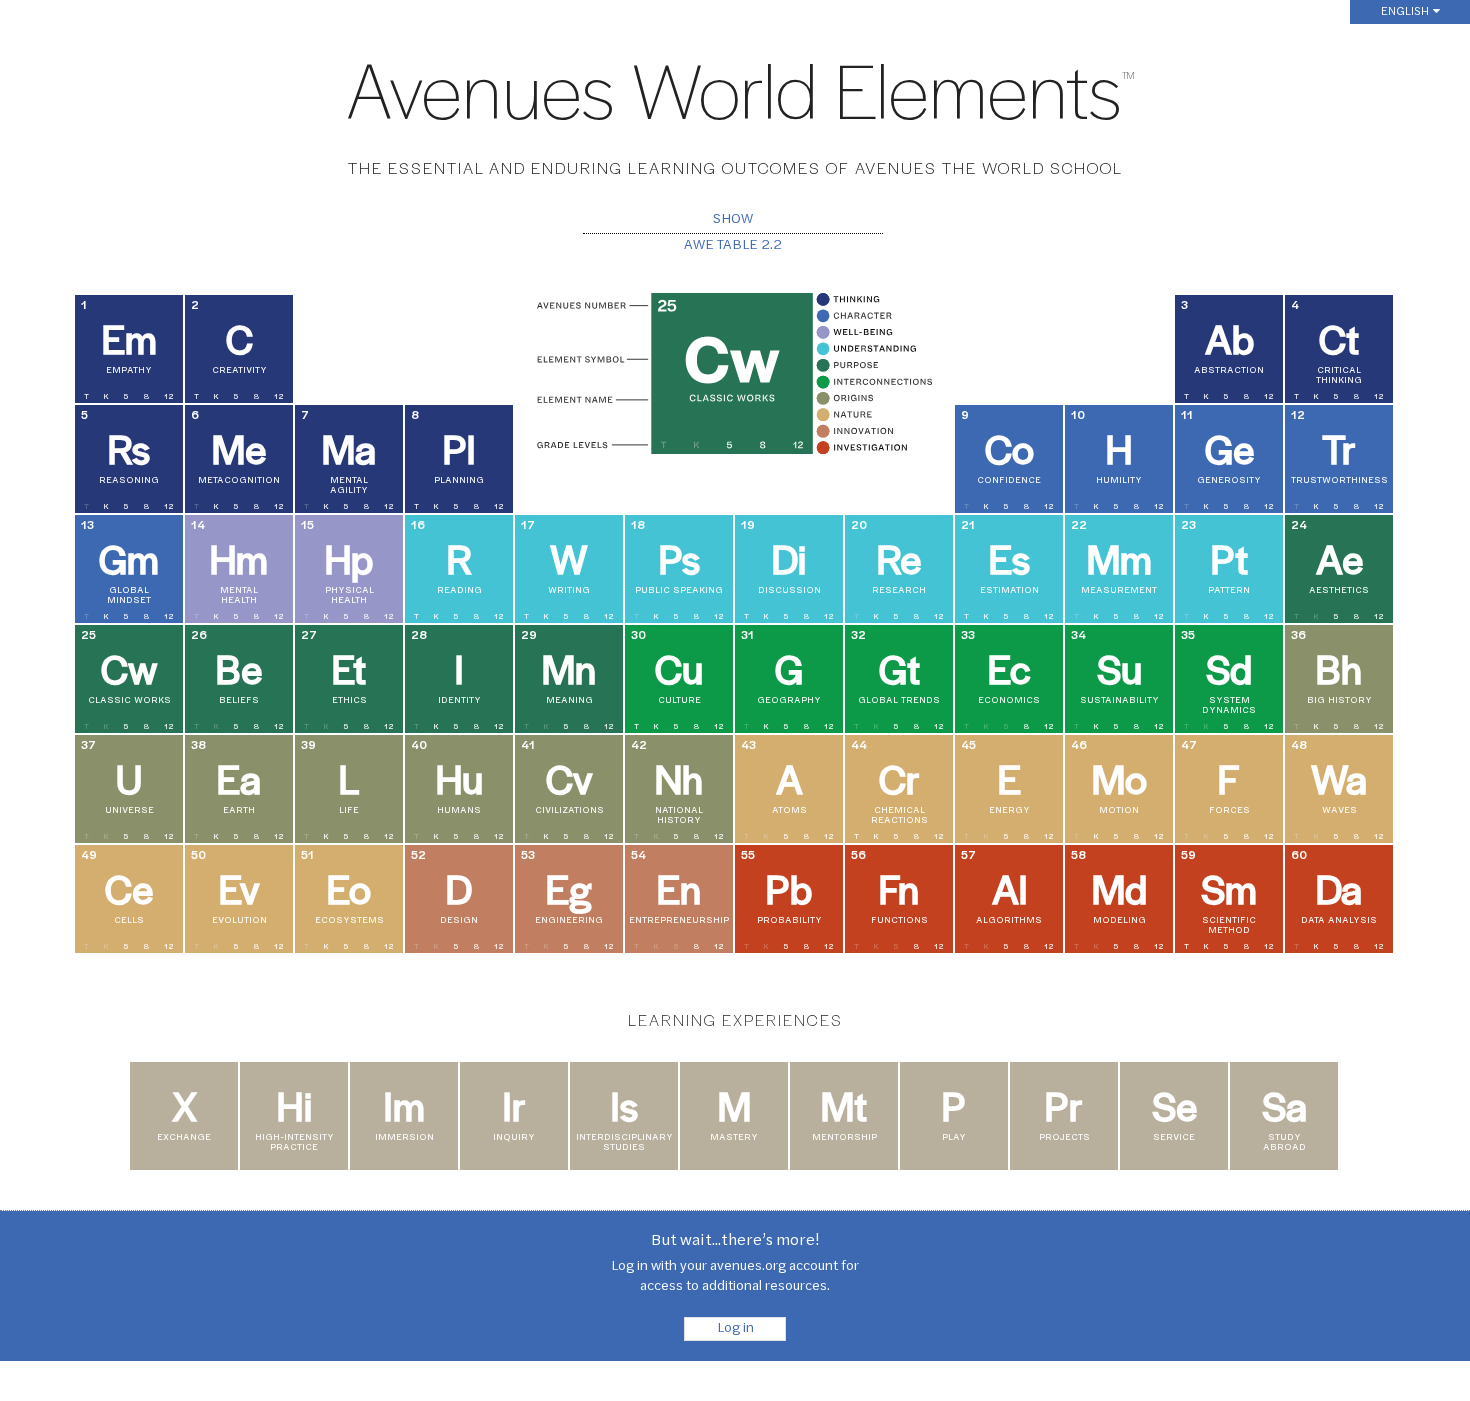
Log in (735, 1328)
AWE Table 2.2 (733, 245)
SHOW (733, 220)
